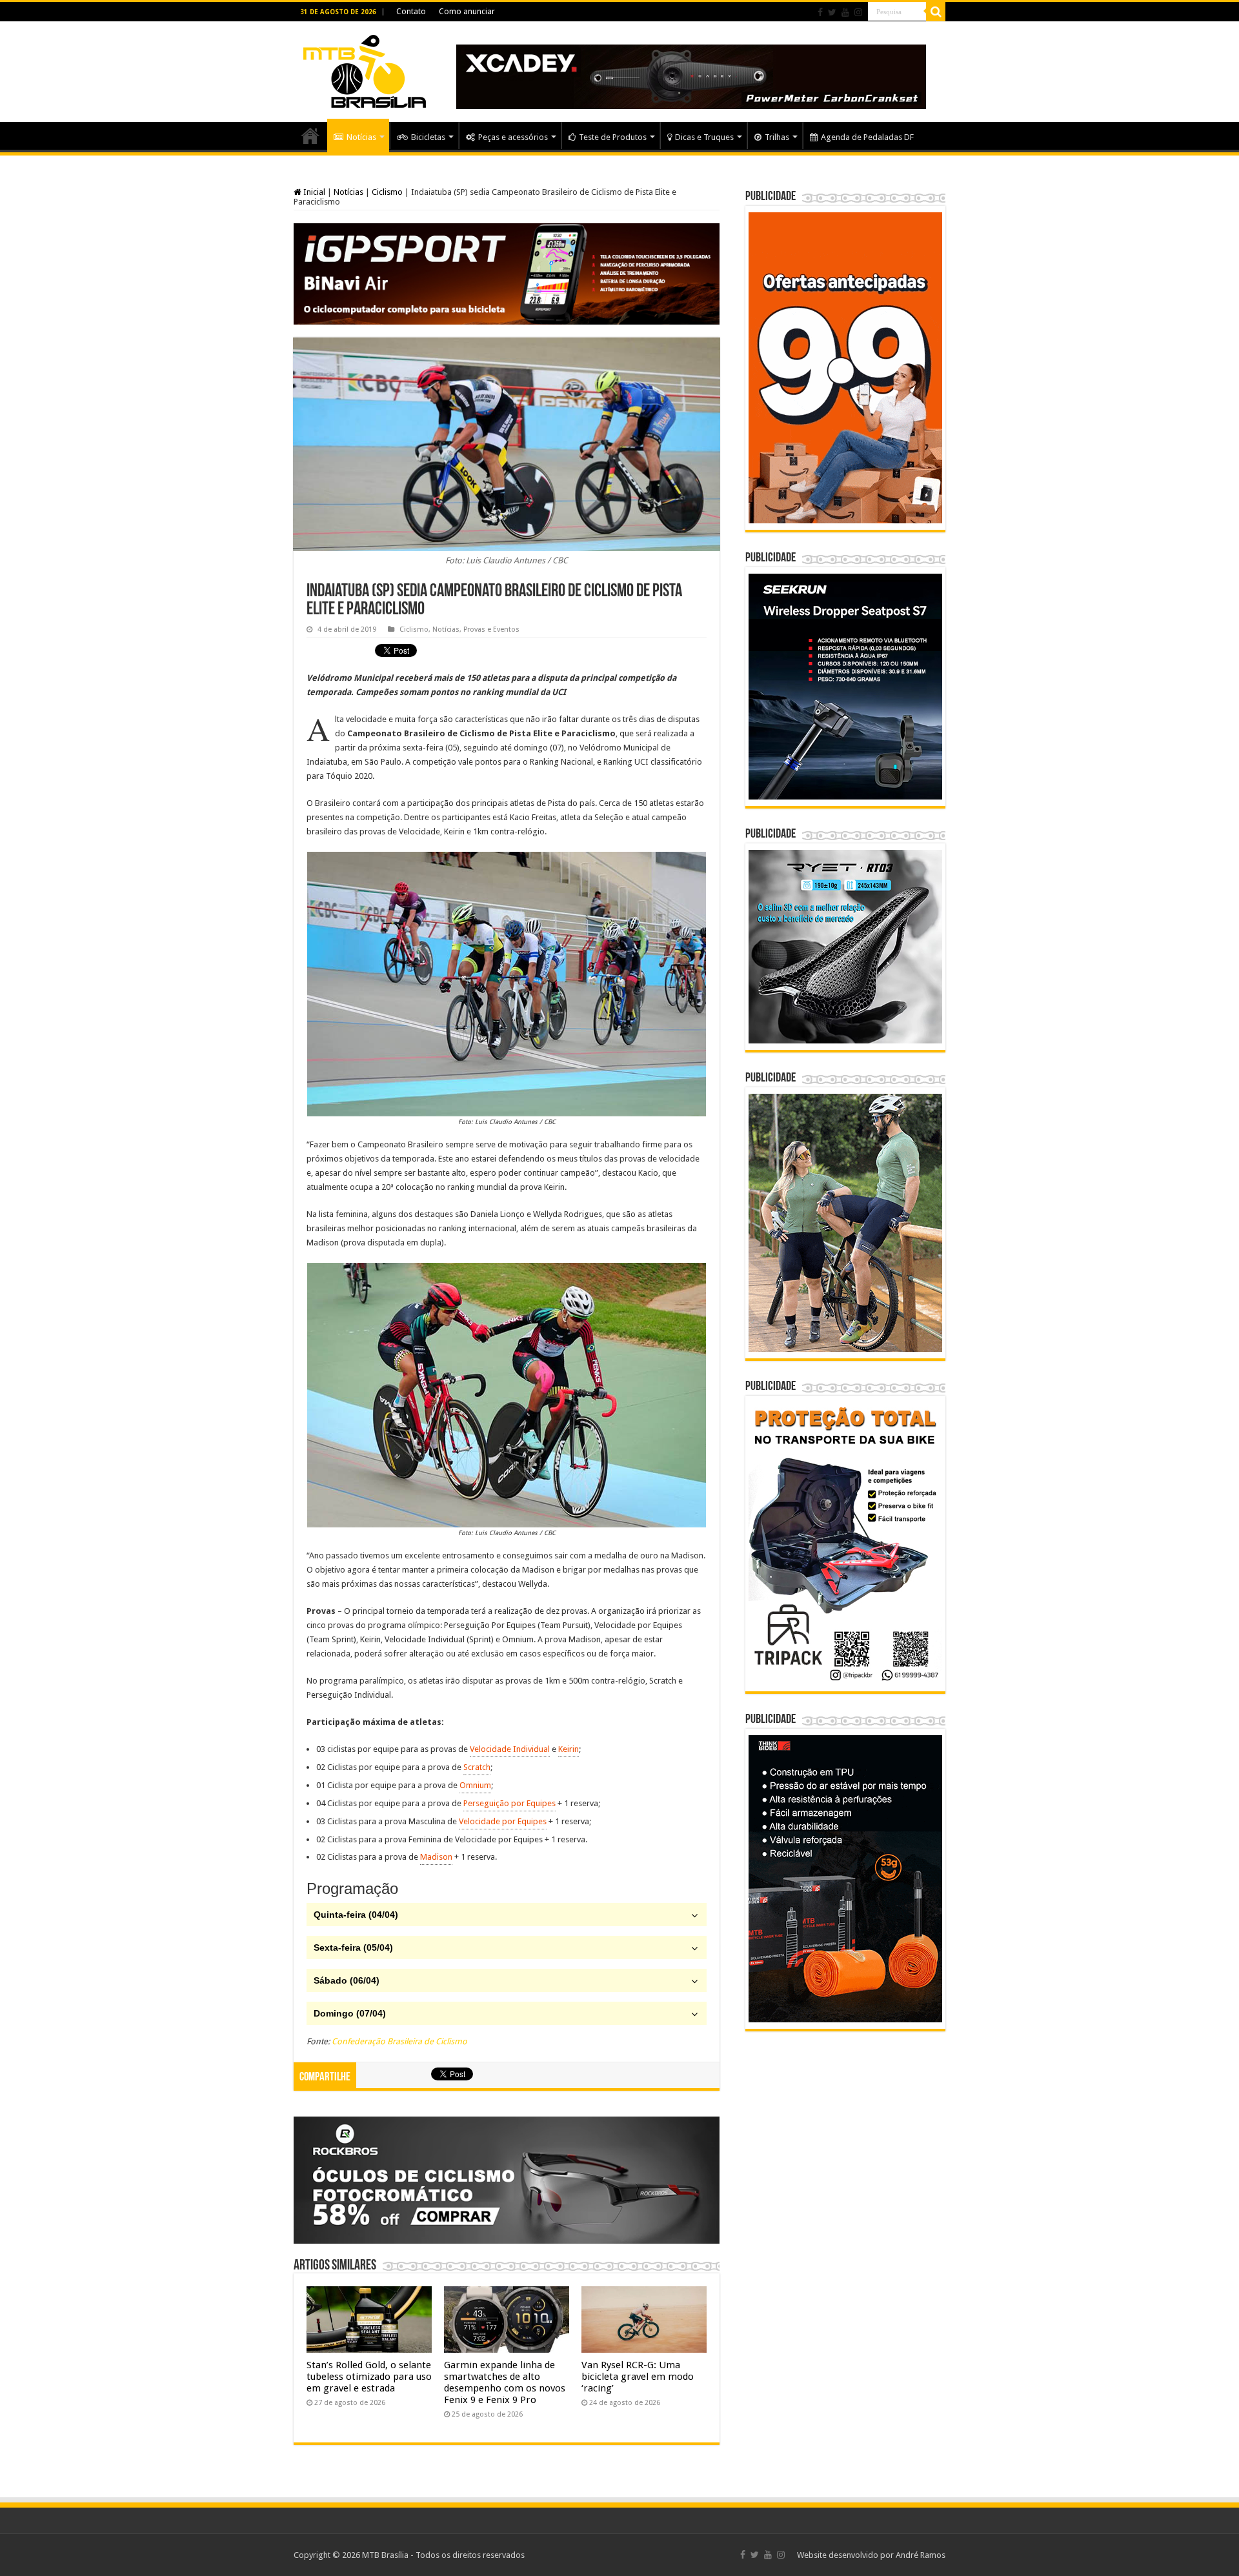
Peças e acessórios (513, 137)
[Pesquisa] (936, 12)
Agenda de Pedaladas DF (867, 137)
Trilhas (777, 137)
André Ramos (921, 2555)
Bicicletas (428, 137)
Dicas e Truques (704, 137)
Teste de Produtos (613, 137)
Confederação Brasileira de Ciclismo (399, 2041)
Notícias (361, 137)
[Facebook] (820, 12)
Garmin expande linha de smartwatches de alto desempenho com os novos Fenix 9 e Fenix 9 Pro (505, 2382)
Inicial (313, 192)
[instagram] (858, 12)
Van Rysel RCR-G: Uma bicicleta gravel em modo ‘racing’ (638, 2377)
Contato (411, 12)
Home (310, 136)
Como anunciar (467, 12)
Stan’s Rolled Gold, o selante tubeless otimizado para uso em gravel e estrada (369, 2377)
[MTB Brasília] (365, 69)
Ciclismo (387, 192)
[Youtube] (845, 12)
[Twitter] (832, 12)
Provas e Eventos (491, 629)
